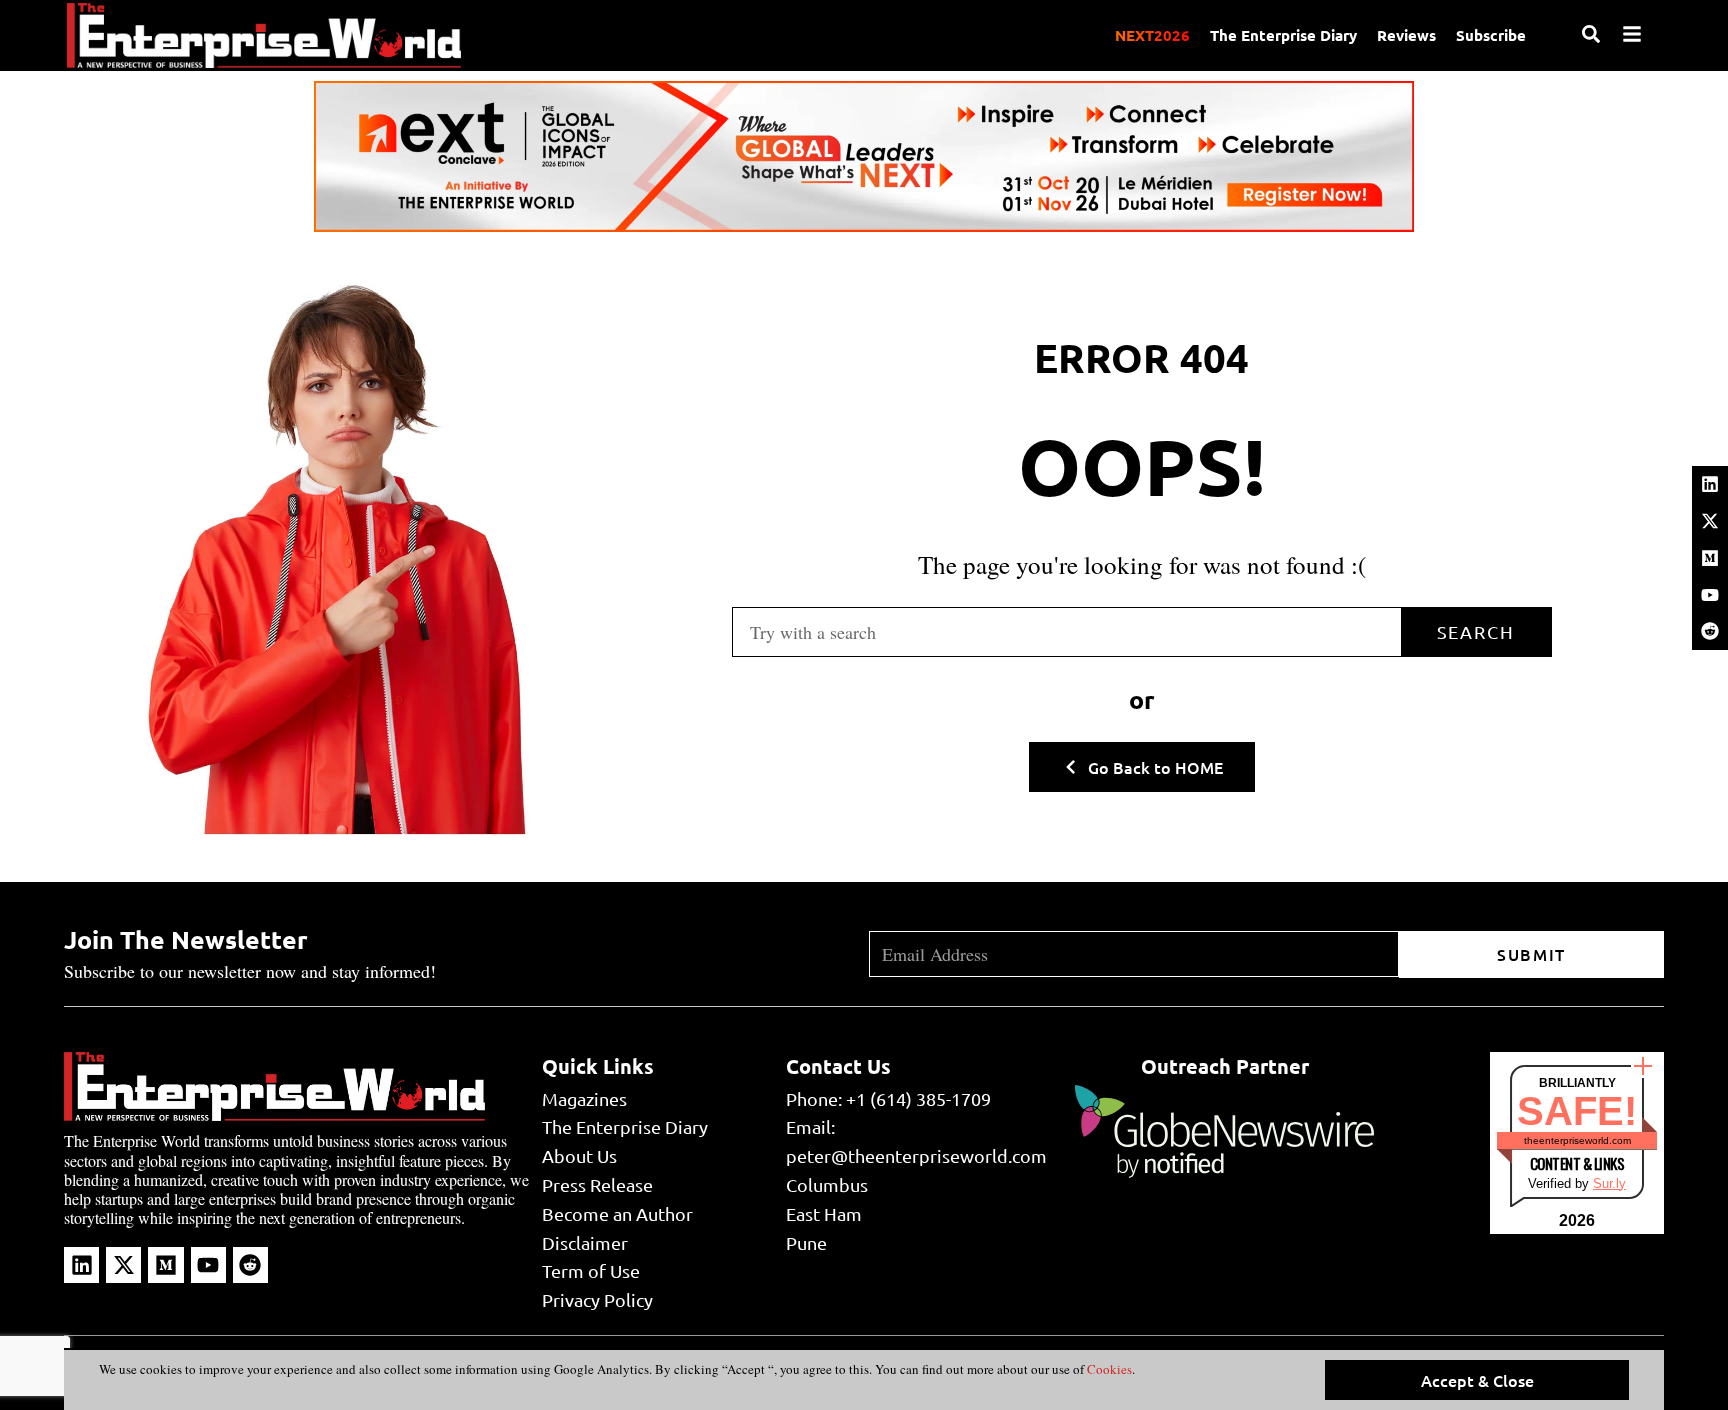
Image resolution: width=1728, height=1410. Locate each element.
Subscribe (1491, 35)
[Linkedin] (1710, 484)
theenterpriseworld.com (1577, 1140)
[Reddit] (1710, 631)
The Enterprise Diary (1283, 35)
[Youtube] (1710, 595)
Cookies (1108, 1369)
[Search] (1591, 34)
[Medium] (1710, 558)
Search (1476, 631)
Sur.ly (1609, 1183)
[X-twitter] (1710, 521)
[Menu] (1632, 34)
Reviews (1406, 35)
